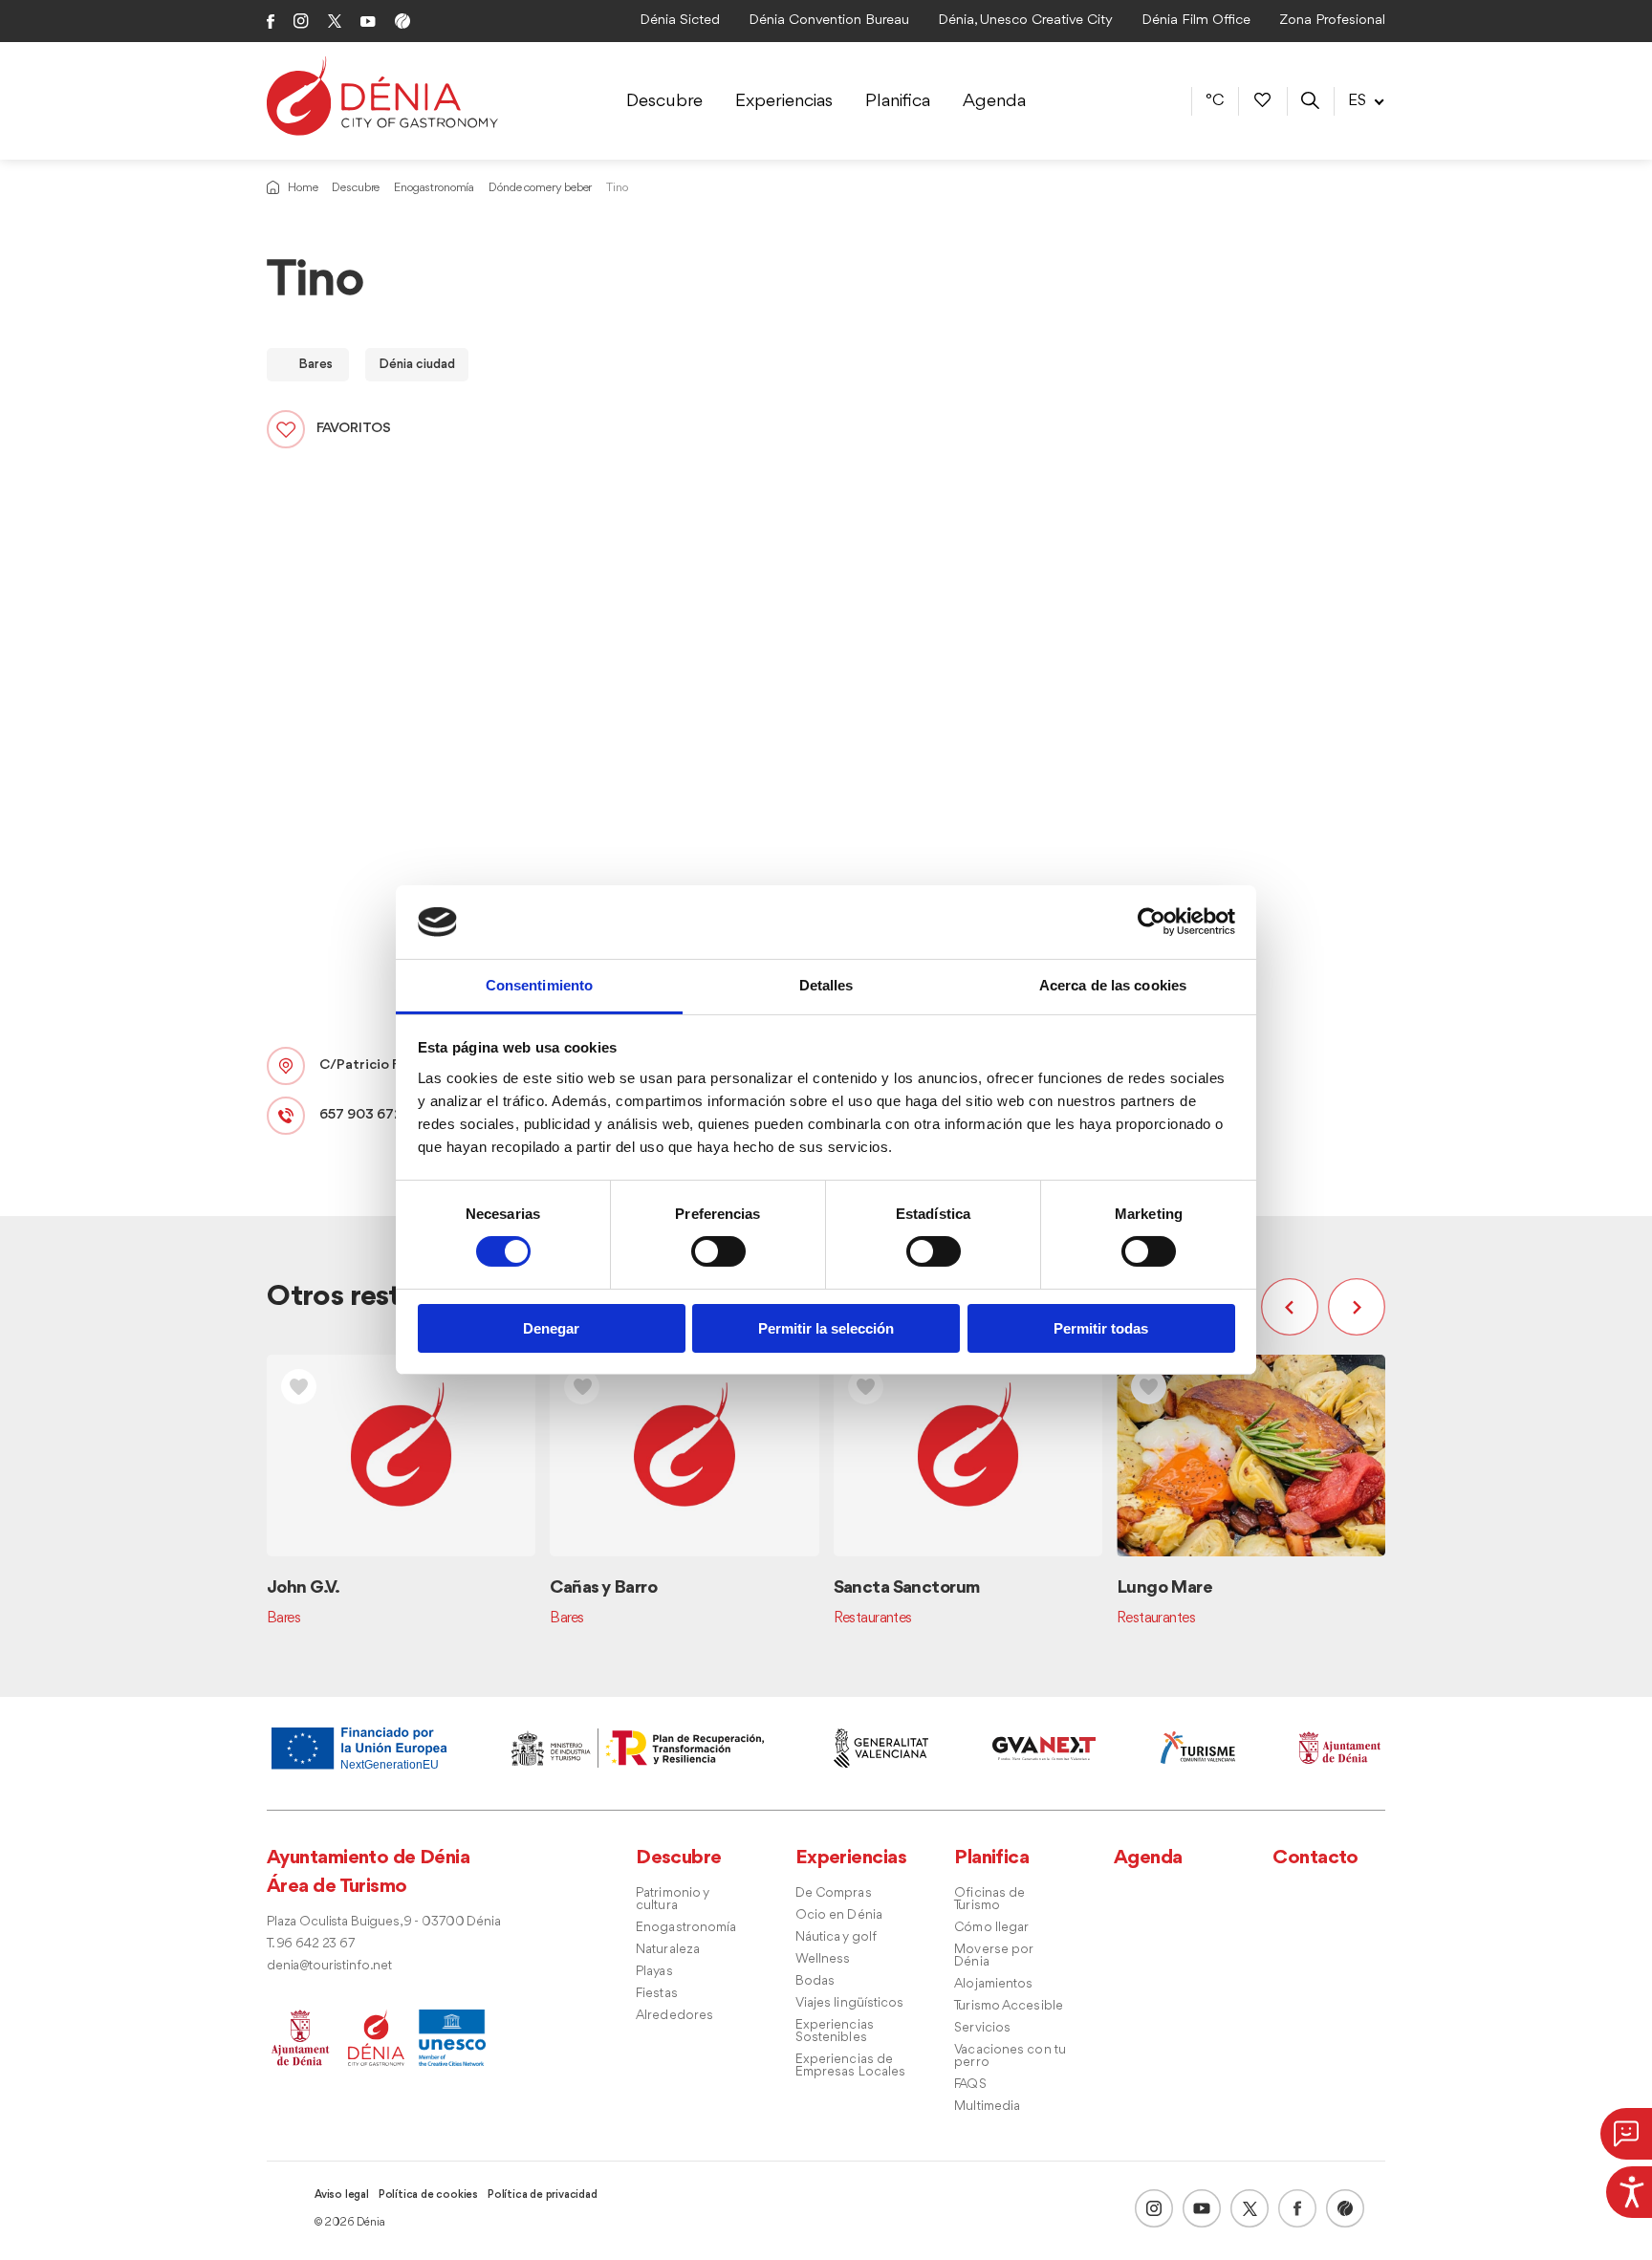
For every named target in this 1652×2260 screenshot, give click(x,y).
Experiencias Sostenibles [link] (835, 2032)
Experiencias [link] (784, 101)
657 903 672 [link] (361, 1115)
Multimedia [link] (987, 2107)
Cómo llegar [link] (991, 1928)
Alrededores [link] (674, 2016)
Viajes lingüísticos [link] (850, 2003)
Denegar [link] (551, 1328)
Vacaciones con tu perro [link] (1010, 2056)
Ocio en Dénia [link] (839, 1915)
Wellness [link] (823, 1959)
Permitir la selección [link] (826, 1328)
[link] (1629, 2189)
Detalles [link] (826, 985)
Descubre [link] (664, 101)
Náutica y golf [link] (836, 1937)
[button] (1294, 1307)
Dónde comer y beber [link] (540, 188)
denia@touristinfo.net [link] (329, 1966)
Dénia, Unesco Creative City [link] (1025, 21)
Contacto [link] (1315, 1858)
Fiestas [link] (657, 1994)
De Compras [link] (834, 1893)
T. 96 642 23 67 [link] (311, 1944)
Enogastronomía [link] (434, 188)
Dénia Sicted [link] (680, 21)
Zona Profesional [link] (1332, 21)
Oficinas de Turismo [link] (989, 1900)
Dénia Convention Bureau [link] (829, 21)
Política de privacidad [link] (543, 2195)
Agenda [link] (994, 101)
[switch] (718, 1251)
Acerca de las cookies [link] (1113, 985)
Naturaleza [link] (668, 1950)
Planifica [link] (898, 101)
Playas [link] (654, 1972)
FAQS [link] (970, 2085)
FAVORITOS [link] (354, 429)
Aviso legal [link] (342, 2195)
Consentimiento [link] (539, 985)
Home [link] (303, 188)
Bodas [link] (815, 1981)
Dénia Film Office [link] (1196, 21)
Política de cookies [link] (428, 2195)
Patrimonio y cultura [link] (672, 1900)
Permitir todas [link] (1101, 1328)
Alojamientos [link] (993, 1984)
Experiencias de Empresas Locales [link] (851, 2066)
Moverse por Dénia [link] (993, 1956)
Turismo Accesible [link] (1009, 2006)
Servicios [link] (982, 2028)
